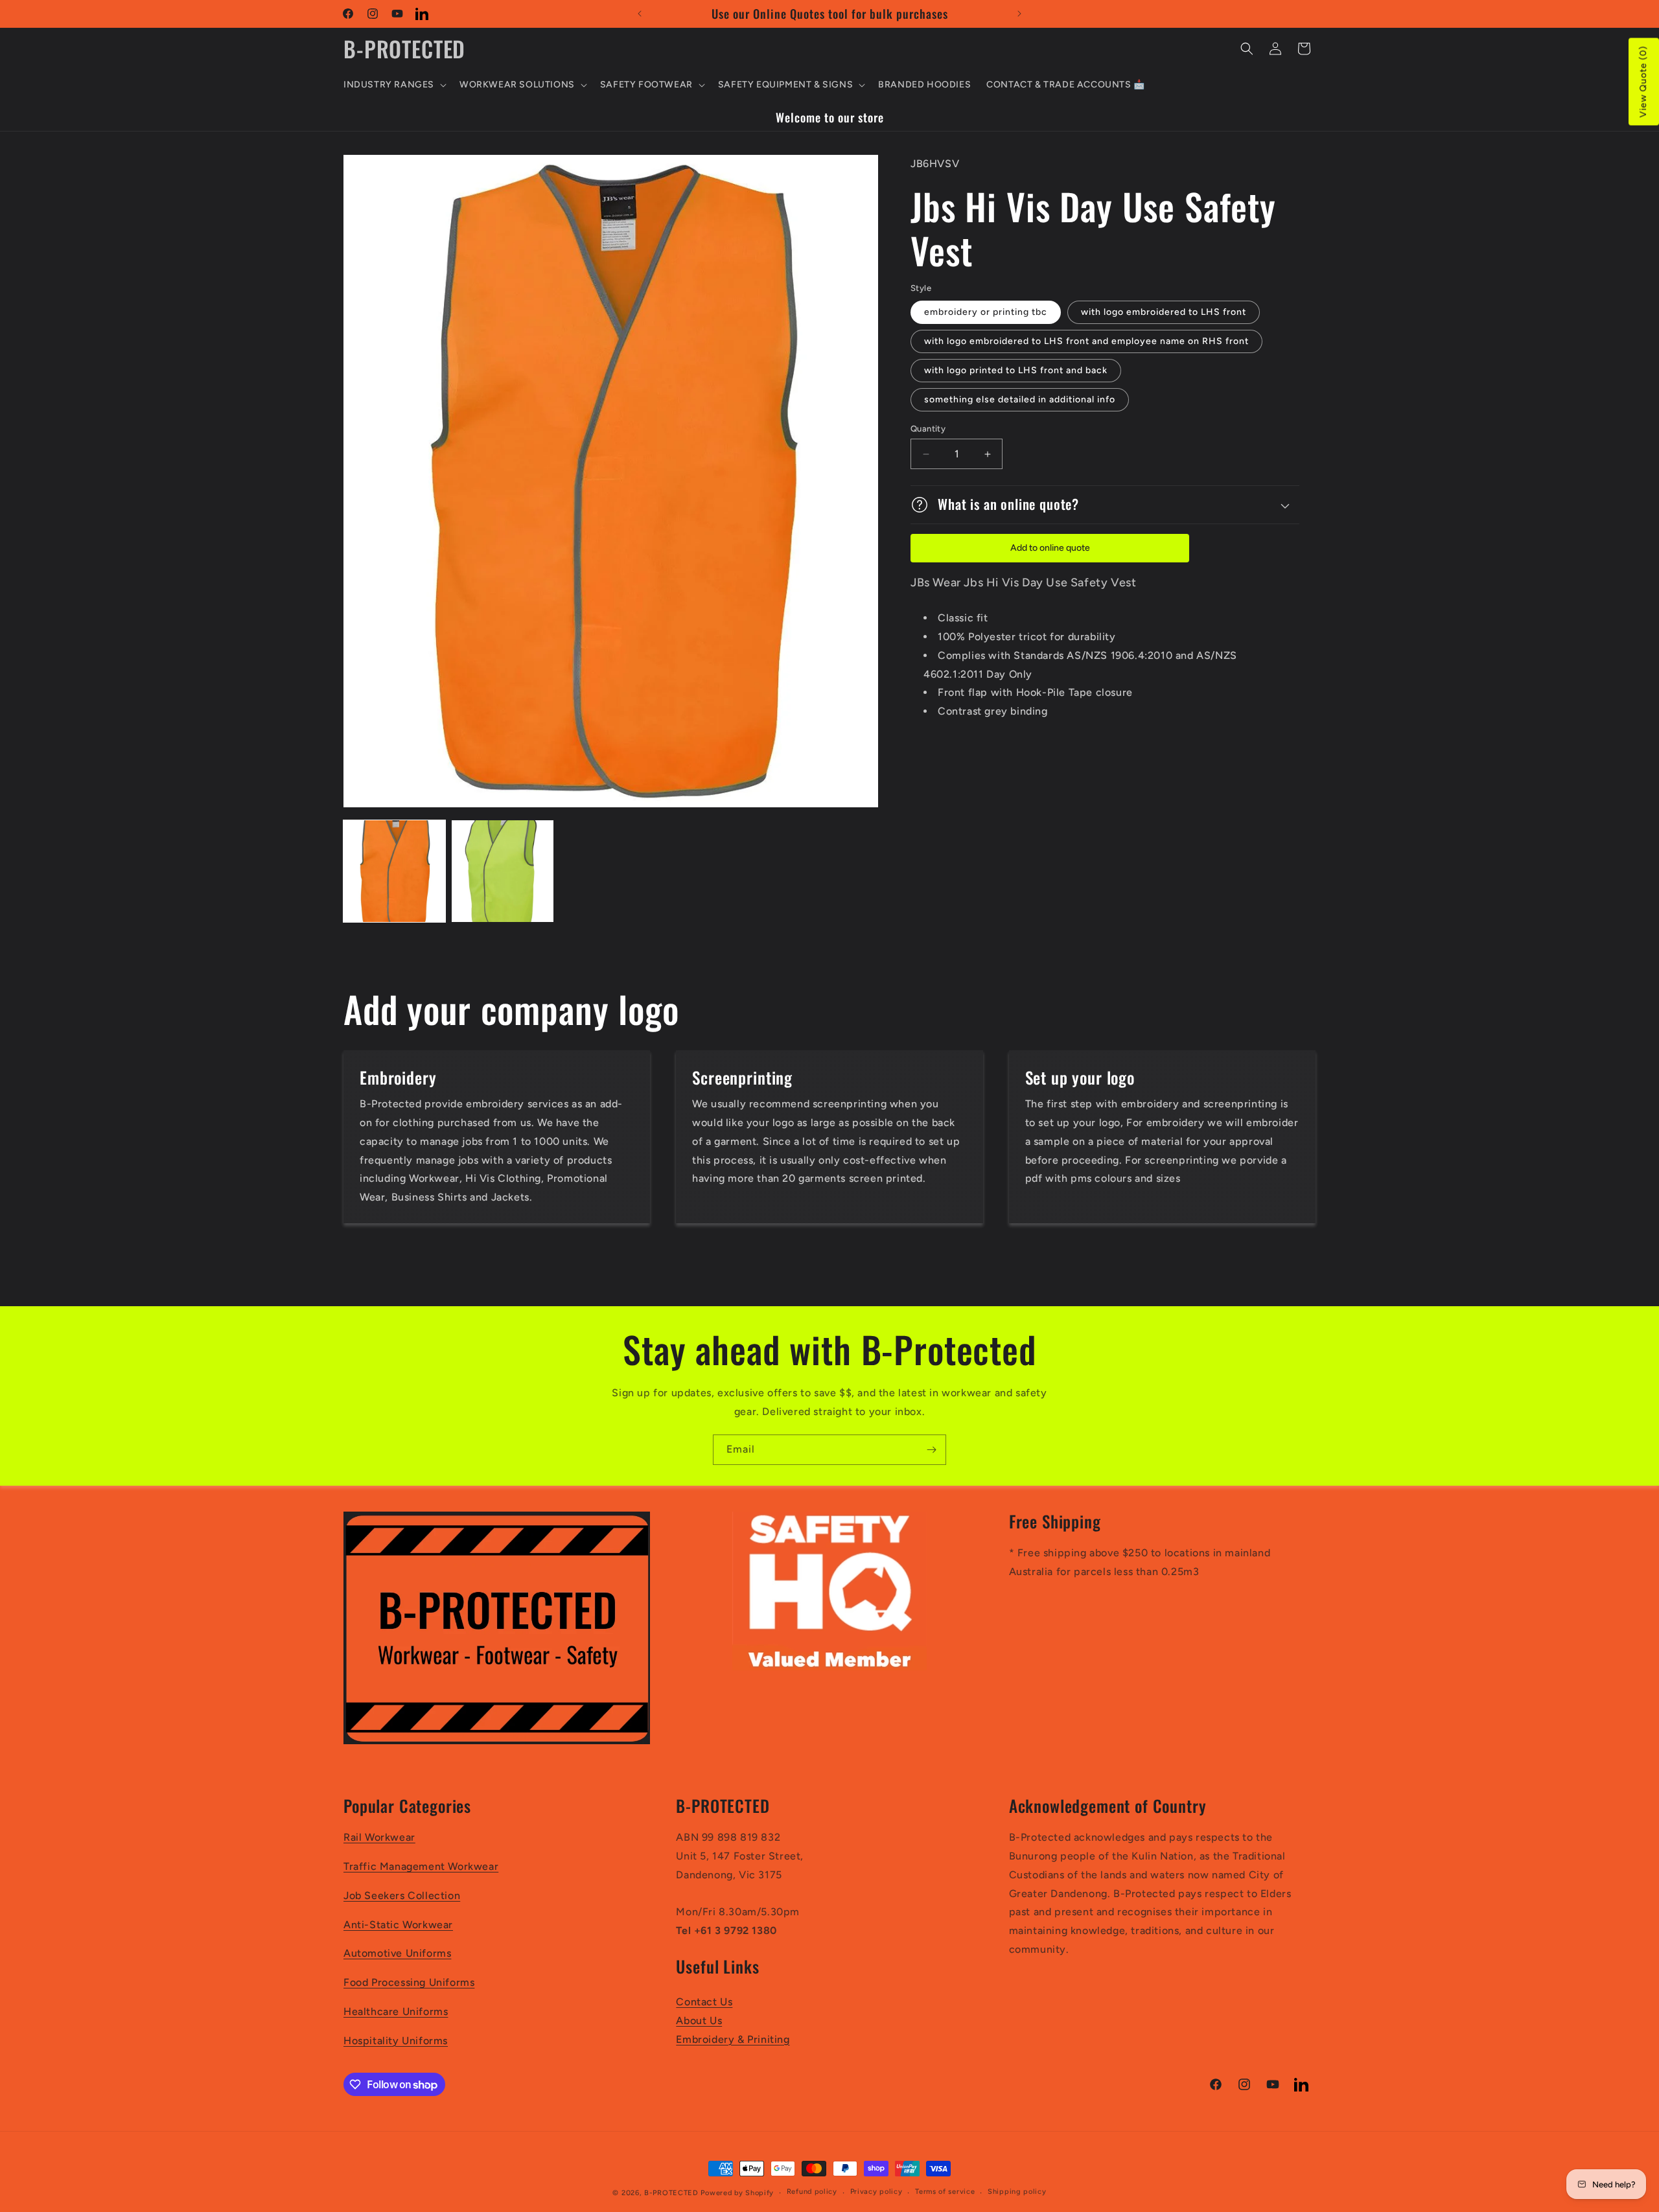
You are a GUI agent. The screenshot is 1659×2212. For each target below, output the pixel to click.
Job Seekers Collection (402, 1895)
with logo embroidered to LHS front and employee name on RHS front (1086, 341)
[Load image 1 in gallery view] (394, 871)
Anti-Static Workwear (398, 1925)
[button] (394, 85)
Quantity (928, 429)
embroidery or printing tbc (986, 312)
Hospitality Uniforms (396, 2041)
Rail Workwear (379, 1837)
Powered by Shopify (737, 2193)
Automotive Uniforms (397, 1953)
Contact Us (704, 2002)
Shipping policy (1017, 2192)
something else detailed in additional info (1020, 399)
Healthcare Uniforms (396, 2011)
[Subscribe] (931, 1450)
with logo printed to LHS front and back (1016, 370)
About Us (699, 2021)
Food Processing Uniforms (409, 1982)
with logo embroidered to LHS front (1164, 312)
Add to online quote (1050, 548)
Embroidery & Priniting (733, 2039)
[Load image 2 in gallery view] (503, 871)
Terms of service (945, 2192)
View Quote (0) (1643, 82)
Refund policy (812, 2192)
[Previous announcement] (640, 14)
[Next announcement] (1019, 14)
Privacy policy (876, 2192)
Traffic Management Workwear (421, 1866)
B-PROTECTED (671, 2193)
